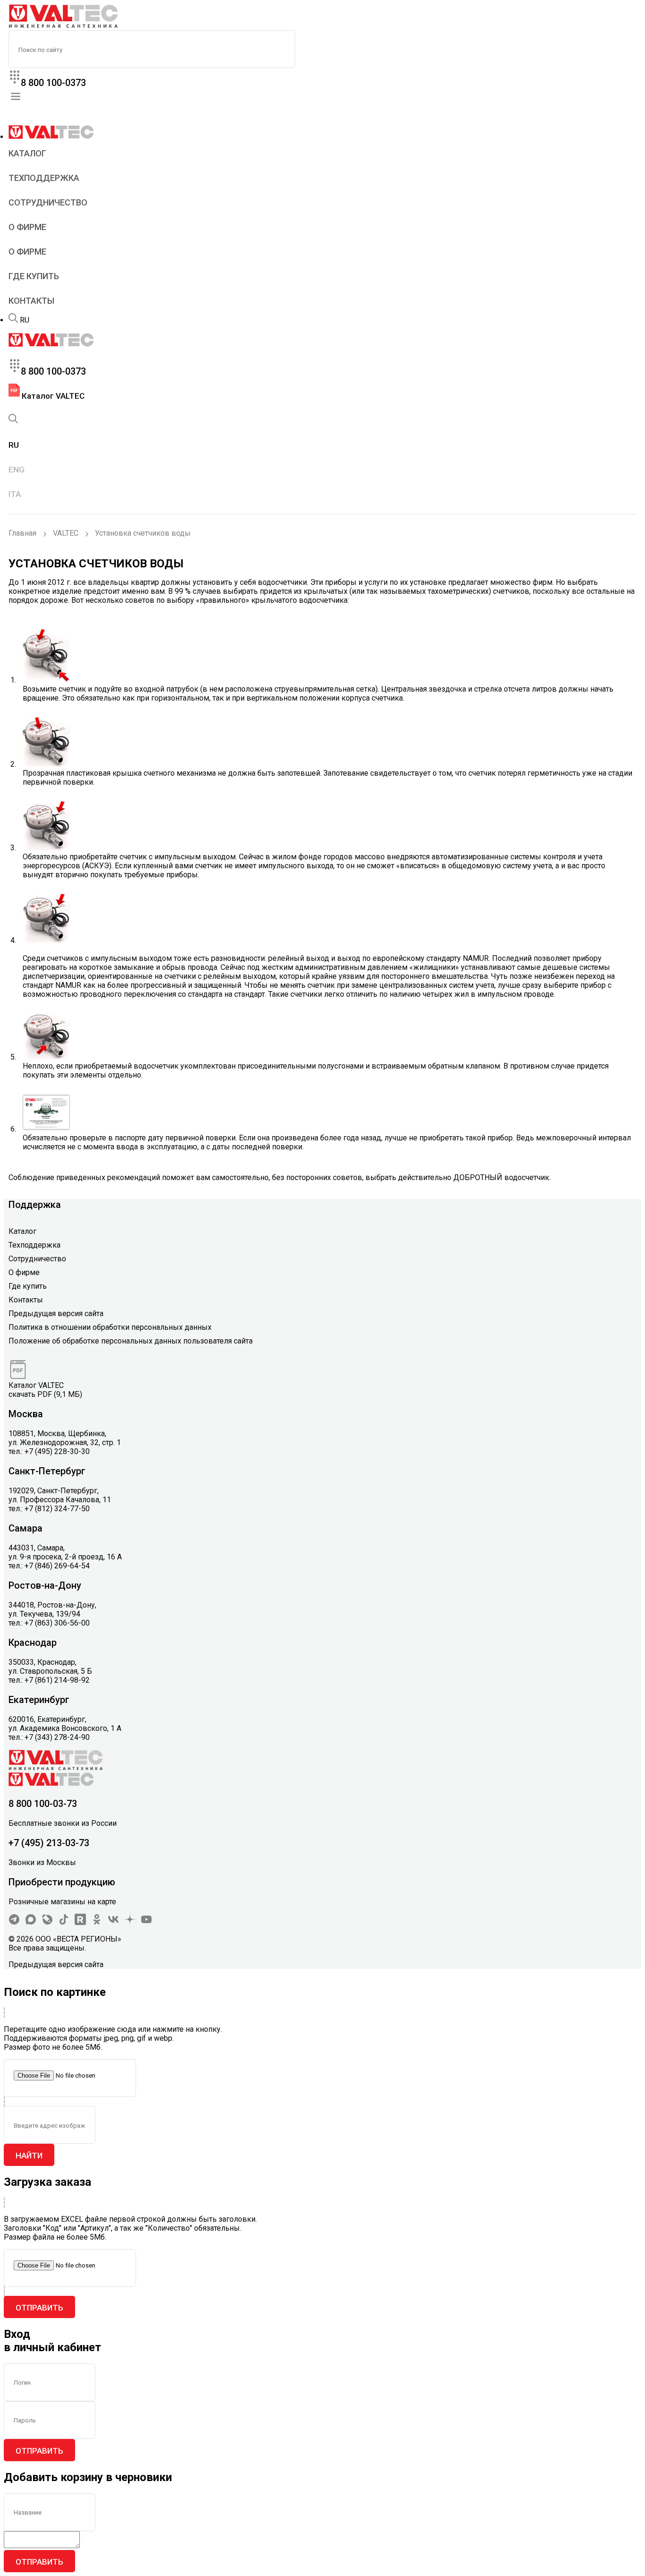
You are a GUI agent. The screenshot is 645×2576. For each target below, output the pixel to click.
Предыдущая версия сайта (56, 1314)
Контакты (31, 301)
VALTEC (66, 533)
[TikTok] (64, 1922)
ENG (17, 470)
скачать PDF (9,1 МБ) (45, 1394)
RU (25, 320)
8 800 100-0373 (53, 83)
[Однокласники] (97, 1922)
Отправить (39, 2308)
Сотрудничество (48, 202)
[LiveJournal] (47, 1922)
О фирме (27, 227)
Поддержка (35, 1205)
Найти (29, 2156)
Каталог (27, 153)
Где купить (34, 276)
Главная (22, 533)
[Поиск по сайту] (13, 320)
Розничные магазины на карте (62, 1902)
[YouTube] (146, 1922)
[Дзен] (130, 1922)
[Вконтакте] (113, 1922)
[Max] (31, 1922)
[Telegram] (14, 1922)
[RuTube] (80, 1922)
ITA (15, 494)
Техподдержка (44, 178)
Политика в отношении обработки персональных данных (110, 1327)
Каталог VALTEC (52, 396)
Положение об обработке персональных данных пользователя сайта (131, 1341)
